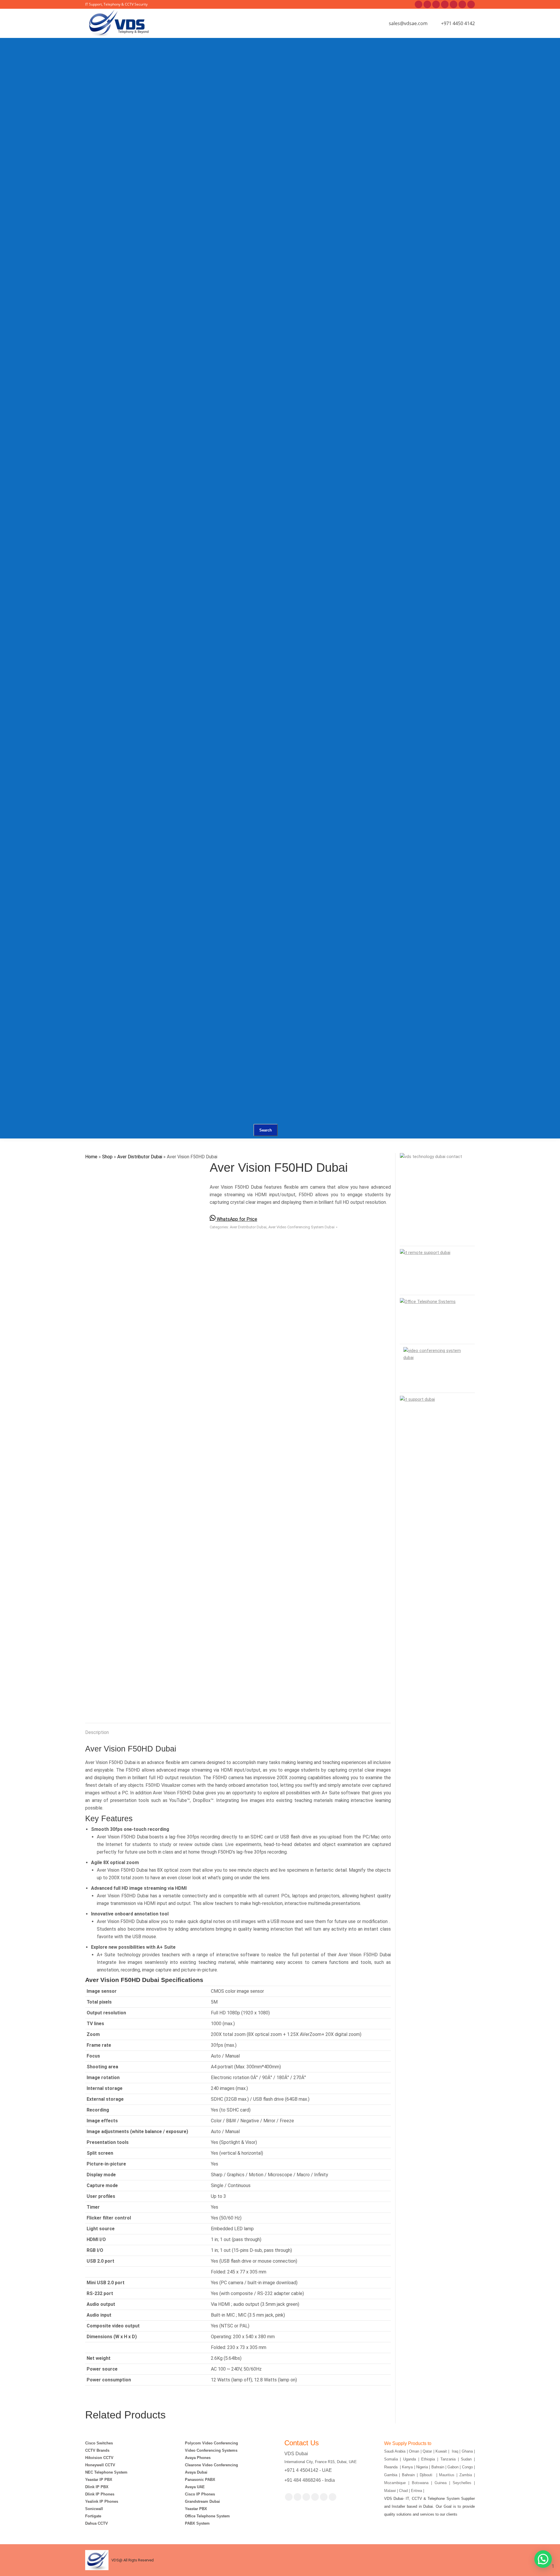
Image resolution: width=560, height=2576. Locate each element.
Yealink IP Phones (102, 2501)
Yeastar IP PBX (99, 2480)
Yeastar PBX (196, 2509)
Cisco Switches (99, 2443)
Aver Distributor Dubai (140, 1157)
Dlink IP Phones (100, 2494)
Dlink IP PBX (97, 2487)
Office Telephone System (207, 2516)
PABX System (197, 2523)
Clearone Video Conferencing (211, 2465)
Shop (107, 1157)
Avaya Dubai (196, 2472)
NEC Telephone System (106, 2472)
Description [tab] (97, 1732)
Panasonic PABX (200, 2480)
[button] (543, 2559)
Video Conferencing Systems (211, 2450)
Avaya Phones (198, 2458)
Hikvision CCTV (99, 2458)
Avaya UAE (195, 2487)
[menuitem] (187, 73)
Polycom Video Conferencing (211, 2443)
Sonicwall (94, 2509)
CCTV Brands (97, 2450)
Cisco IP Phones (200, 2494)
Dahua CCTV (97, 2523)
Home (91, 1157)
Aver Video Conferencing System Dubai (301, 1227)
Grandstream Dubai (202, 2501)
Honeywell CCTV (100, 2465)
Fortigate (93, 2516)
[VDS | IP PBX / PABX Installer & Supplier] (216, 66)
